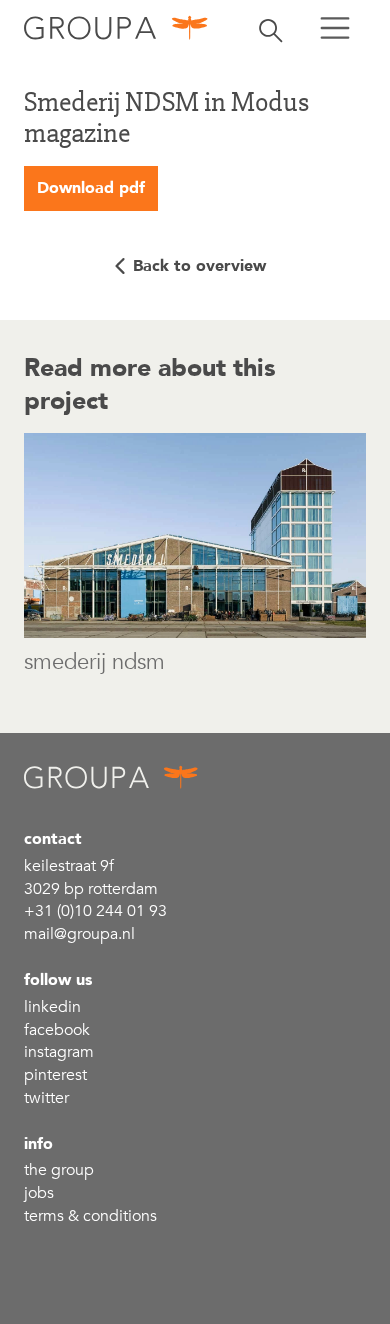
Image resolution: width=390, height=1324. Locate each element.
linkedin (52, 1007)
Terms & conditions (90, 1216)
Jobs (39, 1193)
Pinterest (55, 1075)
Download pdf (91, 188)
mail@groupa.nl (79, 934)
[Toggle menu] (335, 28)
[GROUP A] (116, 27)
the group (59, 1170)
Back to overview (199, 266)
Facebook (57, 1030)
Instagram (59, 1052)
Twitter (46, 1098)
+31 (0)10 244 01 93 (95, 911)
